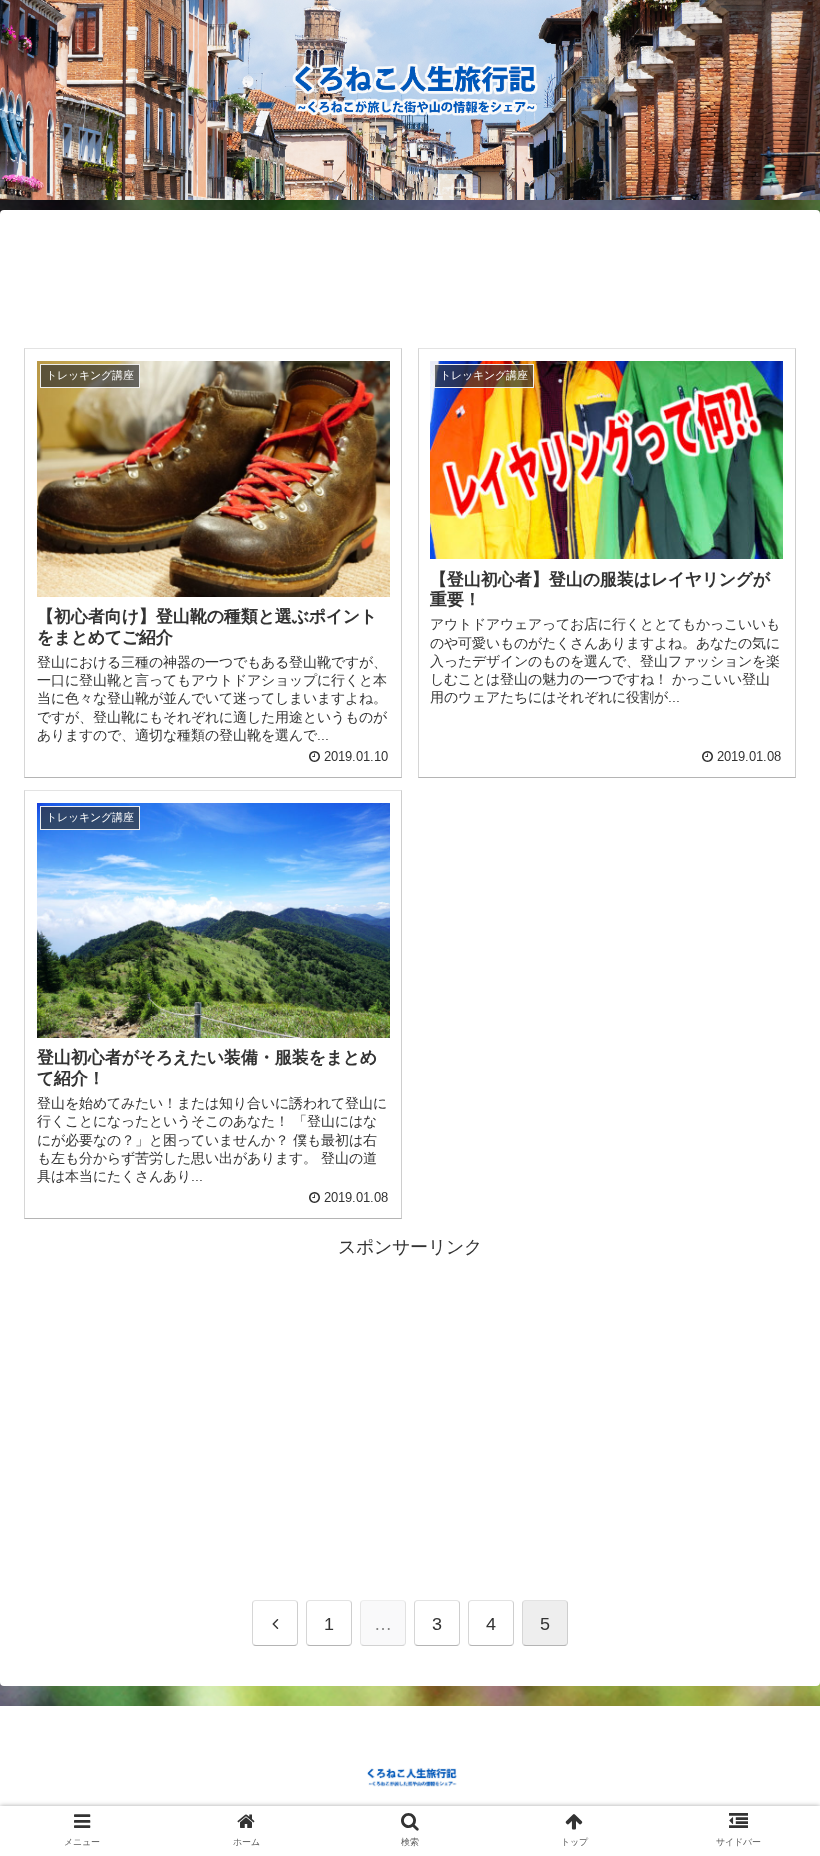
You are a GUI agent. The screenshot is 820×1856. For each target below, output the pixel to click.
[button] (758, 1672)
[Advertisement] (410, 271)
